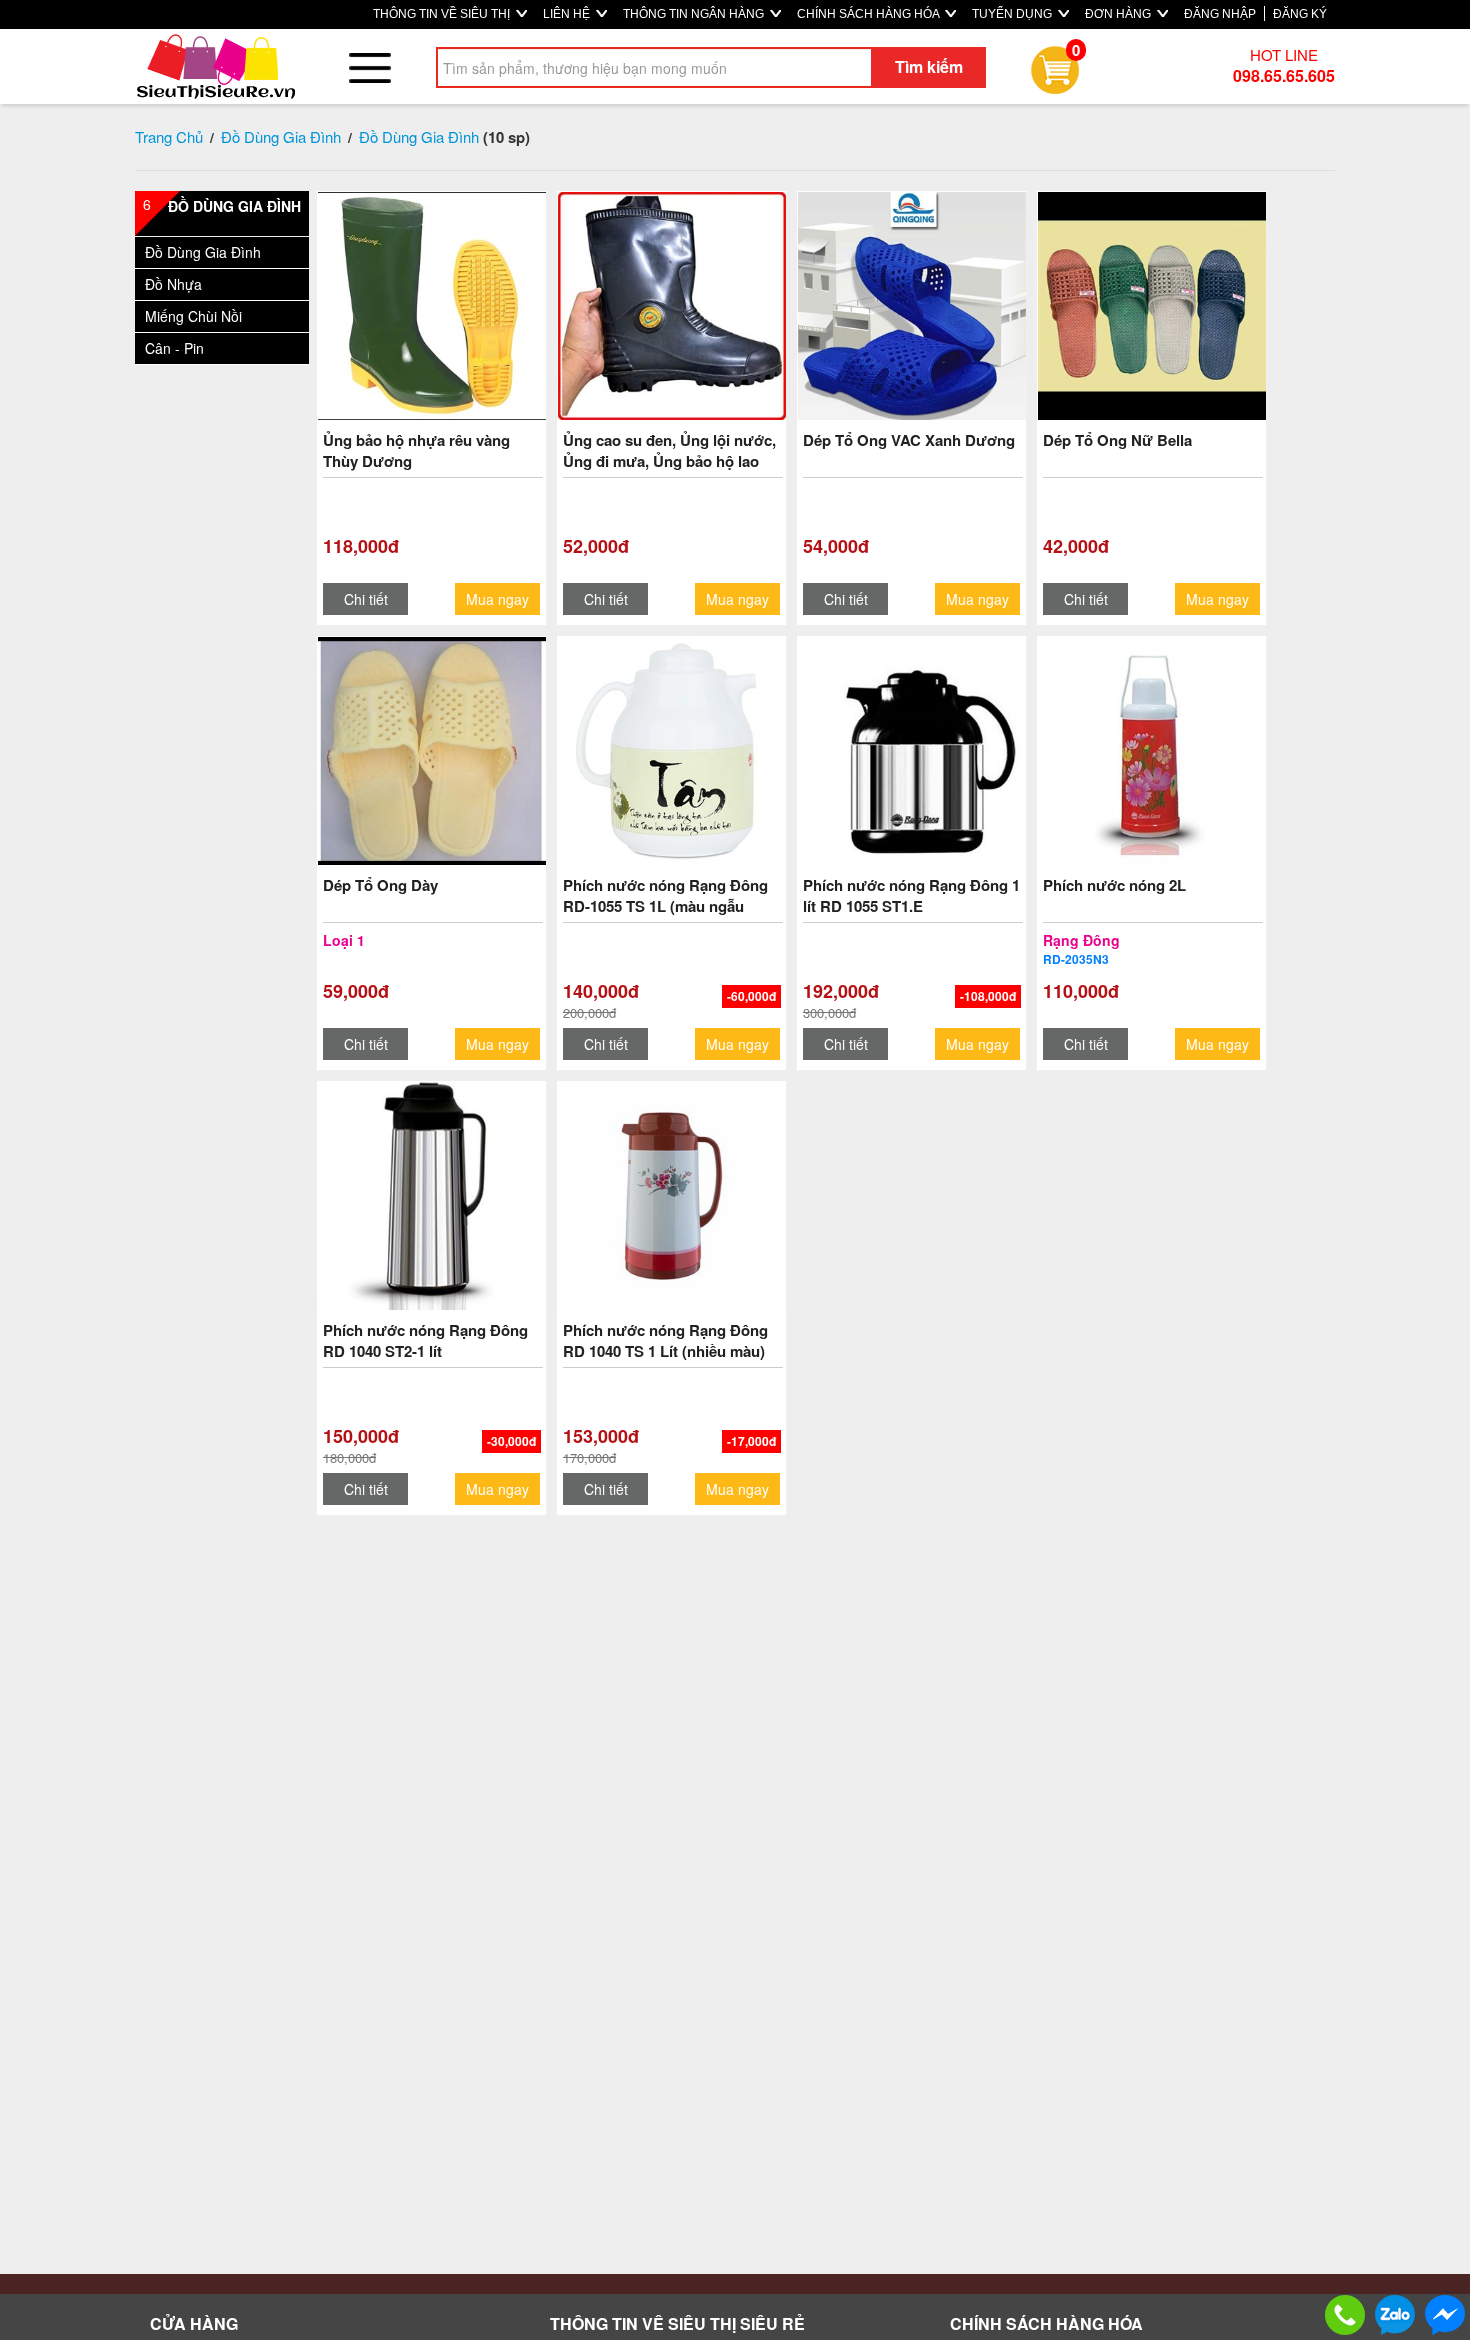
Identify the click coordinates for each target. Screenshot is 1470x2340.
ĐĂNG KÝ (1300, 14)
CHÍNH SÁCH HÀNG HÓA (869, 14)
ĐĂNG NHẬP (1220, 14)
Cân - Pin (174, 348)
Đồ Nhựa (173, 284)
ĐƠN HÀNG (1119, 14)
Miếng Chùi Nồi (193, 316)
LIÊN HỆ (568, 14)
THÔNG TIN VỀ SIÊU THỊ (443, 14)
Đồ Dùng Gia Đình (281, 136)
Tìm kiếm (929, 66)
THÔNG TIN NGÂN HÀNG (695, 14)
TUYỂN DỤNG (1013, 14)
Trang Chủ (169, 136)
